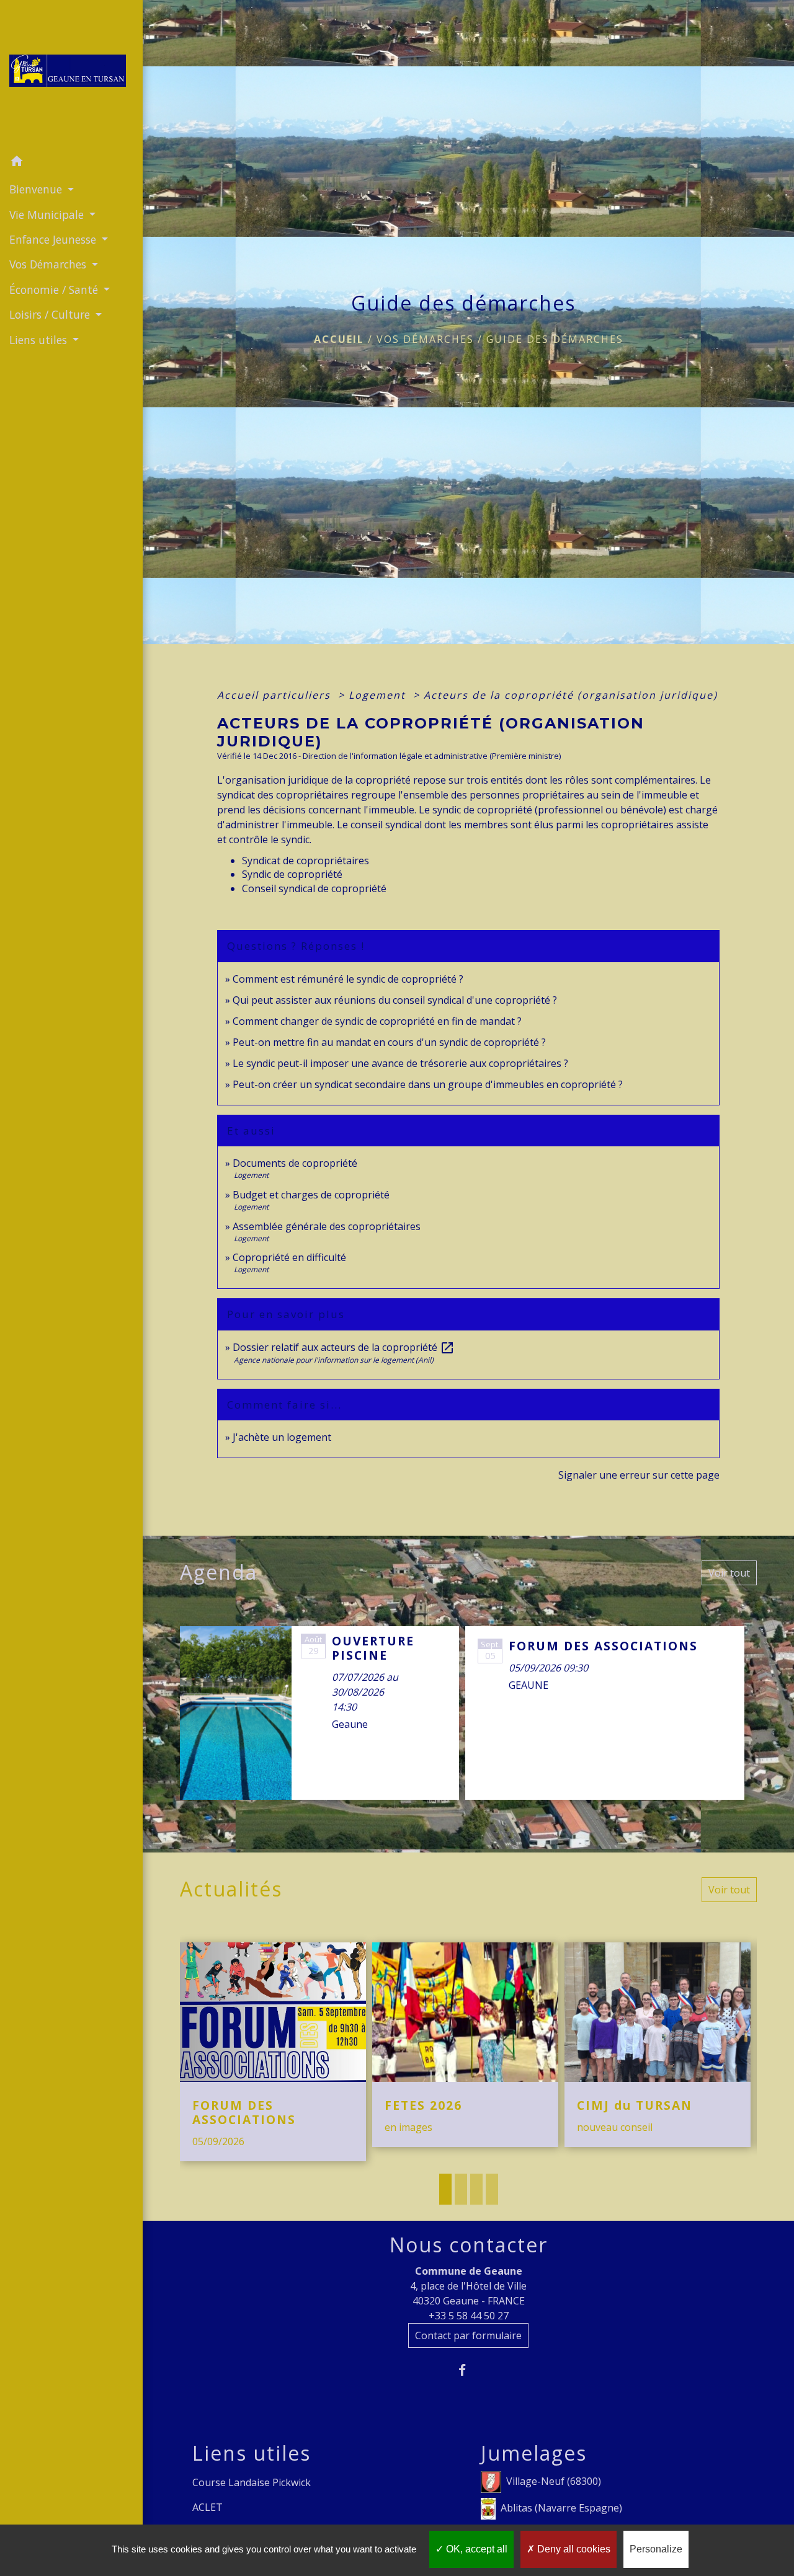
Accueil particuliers (276, 695)
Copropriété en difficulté (289, 1257)
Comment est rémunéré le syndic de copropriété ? (348, 979)
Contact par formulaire (468, 2335)
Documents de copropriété (295, 1163)
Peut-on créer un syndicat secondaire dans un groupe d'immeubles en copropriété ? (428, 1084)
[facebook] (469, 2370)
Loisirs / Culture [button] (51, 314)
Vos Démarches (425, 339)
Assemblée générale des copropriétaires (327, 1226)
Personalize (656, 2549)
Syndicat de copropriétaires (306, 861)
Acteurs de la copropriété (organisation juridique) (571, 695)
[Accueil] (71, 74)
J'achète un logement (282, 1437)
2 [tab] (461, 2189)
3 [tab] (476, 2189)
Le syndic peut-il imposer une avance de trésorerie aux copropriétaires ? (400, 1063)
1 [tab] (445, 2189)
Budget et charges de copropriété (311, 1195)
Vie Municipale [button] (48, 215)
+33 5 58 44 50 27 (469, 2316)
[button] (71, 163)
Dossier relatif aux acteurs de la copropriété (344, 1347)
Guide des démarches (555, 339)
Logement (379, 695)
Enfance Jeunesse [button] (54, 239)
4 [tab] (492, 2189)
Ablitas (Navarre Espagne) (561, 2508)
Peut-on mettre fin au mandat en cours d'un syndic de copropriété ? (389, 1042)
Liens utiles (252, 2453)
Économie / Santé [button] (55, 290)
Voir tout (729, 1573)
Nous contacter (469, 2245)
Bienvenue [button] (37, 189)
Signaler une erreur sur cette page (639, 1475)
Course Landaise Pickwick (252, 2482)
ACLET (207, 2507)
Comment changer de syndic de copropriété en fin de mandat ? (377, 1021)
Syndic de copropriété (292, 874)
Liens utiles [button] (40, 340)
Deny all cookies (573, 2549)
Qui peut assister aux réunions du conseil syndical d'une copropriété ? (395, 1000)
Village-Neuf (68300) (554, 2481)
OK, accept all (475, 2549)
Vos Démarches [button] (49, 264)
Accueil (339, 339)
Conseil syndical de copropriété (314, 888)
